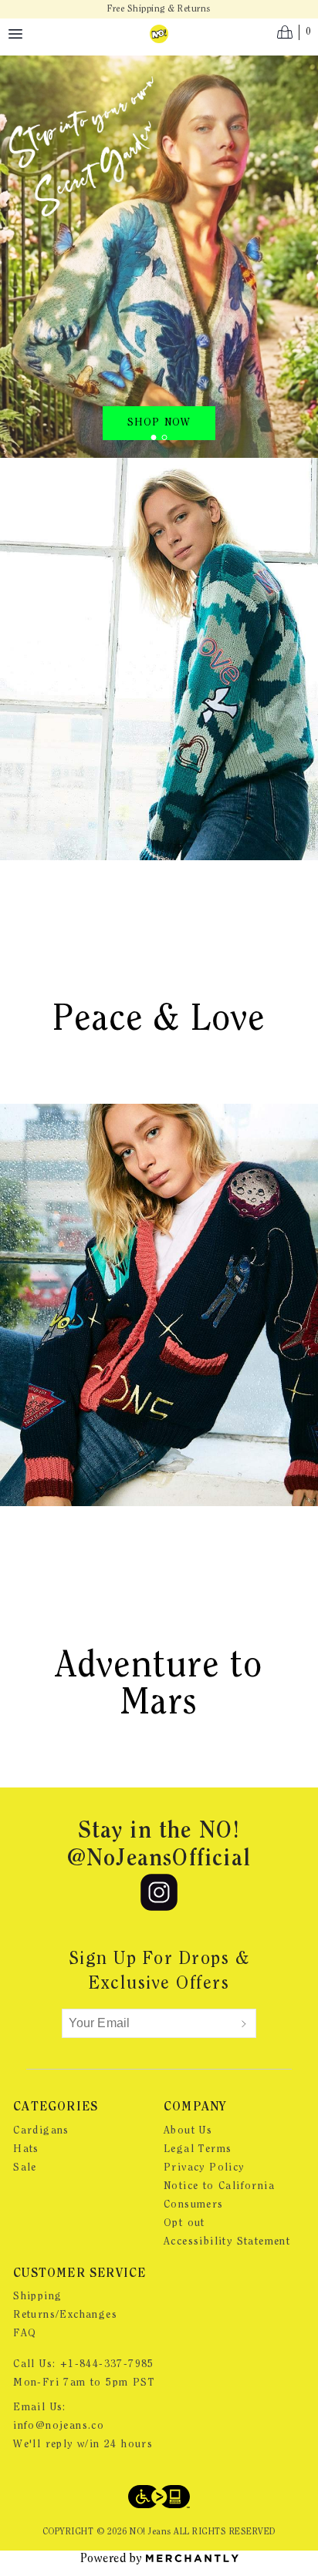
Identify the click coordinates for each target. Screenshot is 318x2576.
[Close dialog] (300, 1201)
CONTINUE (83, 1306)
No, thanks (83, 1333)
